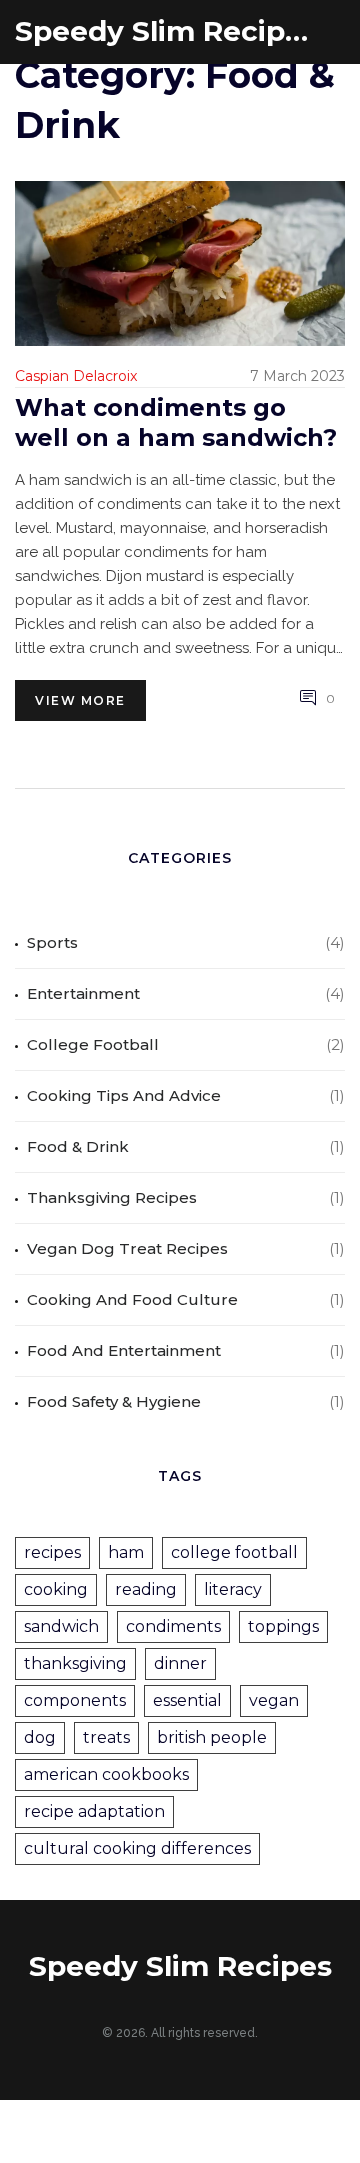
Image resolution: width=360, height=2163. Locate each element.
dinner (180, 1663)
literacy (233, 1589)
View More (80, 700)
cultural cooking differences (137, 1848)
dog (40, 1737)
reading (146, 1589)
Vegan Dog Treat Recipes (127, 1248)
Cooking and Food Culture (132, 1299)
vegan (274, 1700)
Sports (52, 942)
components (75, 1700)
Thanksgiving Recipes (112, 1197)
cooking (56, 1589)
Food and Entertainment (124, 1350)
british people (212, 1737)
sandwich (61, 1626)
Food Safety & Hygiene (114, 1401)
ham (126, 1552)
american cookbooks (106, 1774)
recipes (52, 1552)
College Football (93, 1044)
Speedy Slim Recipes (165, 31)
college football (234, 1552)
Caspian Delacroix (76, 376)
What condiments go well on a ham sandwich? (176, 422)
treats (106, 1737)
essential (187, 1700)
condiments (173, 1626)
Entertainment (83, 993)
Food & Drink (78, 1146)
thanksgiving (75, 1663)
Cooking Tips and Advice (124, 1095)
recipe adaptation (94, 1811)
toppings (283, 1626)
